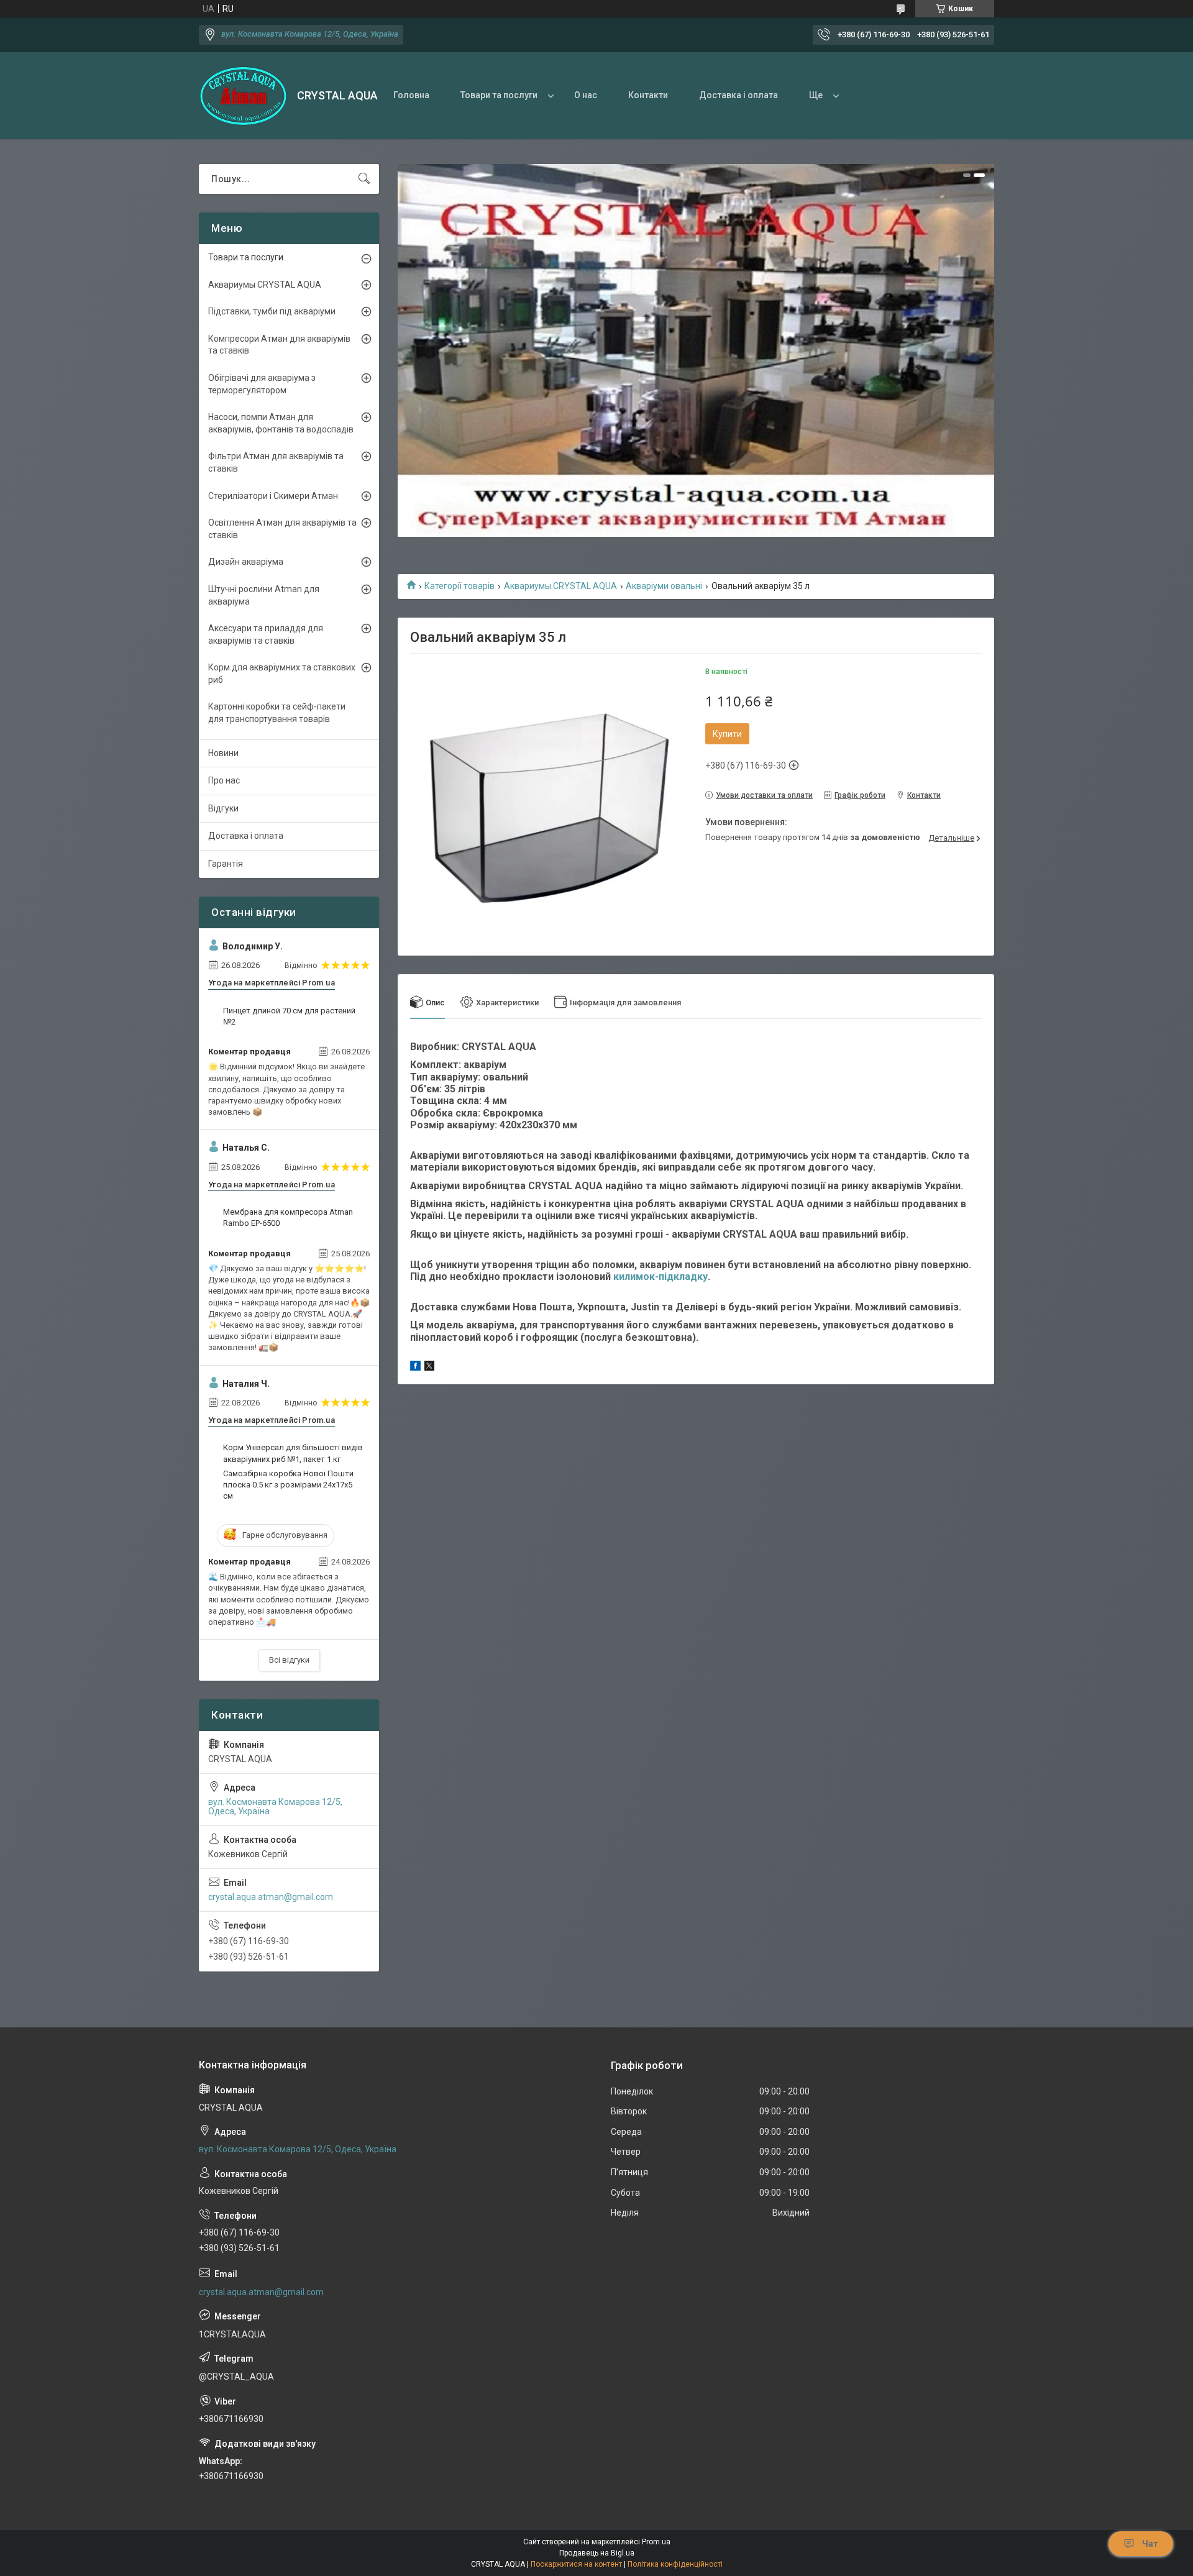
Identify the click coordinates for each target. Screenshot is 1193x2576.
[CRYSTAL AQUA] (243, 96)
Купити (727, 734)
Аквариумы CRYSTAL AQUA (560, 586)
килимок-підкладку (660, 1277)
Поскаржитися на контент (576, 2564)
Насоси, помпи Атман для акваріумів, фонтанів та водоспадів (281, 423)
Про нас (224, 780)
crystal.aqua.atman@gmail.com (271, 1897)
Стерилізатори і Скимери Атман (273, 496)
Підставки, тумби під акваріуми (272, 311)
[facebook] (415, 1368)
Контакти (648, 95)
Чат (1150, 2544)
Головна (411, 95)
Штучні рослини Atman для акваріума (264, 595)
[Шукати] (364, 179)
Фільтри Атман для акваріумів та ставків (276, 462)
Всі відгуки (289, 1660)
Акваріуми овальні (664, 586)
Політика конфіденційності (675, 2564)
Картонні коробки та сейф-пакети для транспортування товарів (277, 713)
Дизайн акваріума (246, 562)
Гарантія (226, 864)
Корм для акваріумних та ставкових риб (282, 674)
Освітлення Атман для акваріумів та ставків (282, 529)
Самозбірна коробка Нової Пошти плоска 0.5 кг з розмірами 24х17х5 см (288, 1485)
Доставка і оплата (738, 95)
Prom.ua (656, 2542)
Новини (223, 753)
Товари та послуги (499, 95)
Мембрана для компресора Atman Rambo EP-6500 (288, 1217)
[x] (429, 1368)
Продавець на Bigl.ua (597, 2553)
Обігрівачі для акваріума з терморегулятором (262, 384)
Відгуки (223, 808)
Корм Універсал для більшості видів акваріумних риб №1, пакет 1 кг (293, 1453)
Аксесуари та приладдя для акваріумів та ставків (266, 634)
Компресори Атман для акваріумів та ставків (279, 345)
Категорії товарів (459, 586)
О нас (586, 95)
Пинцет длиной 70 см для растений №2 (289, 1016)
